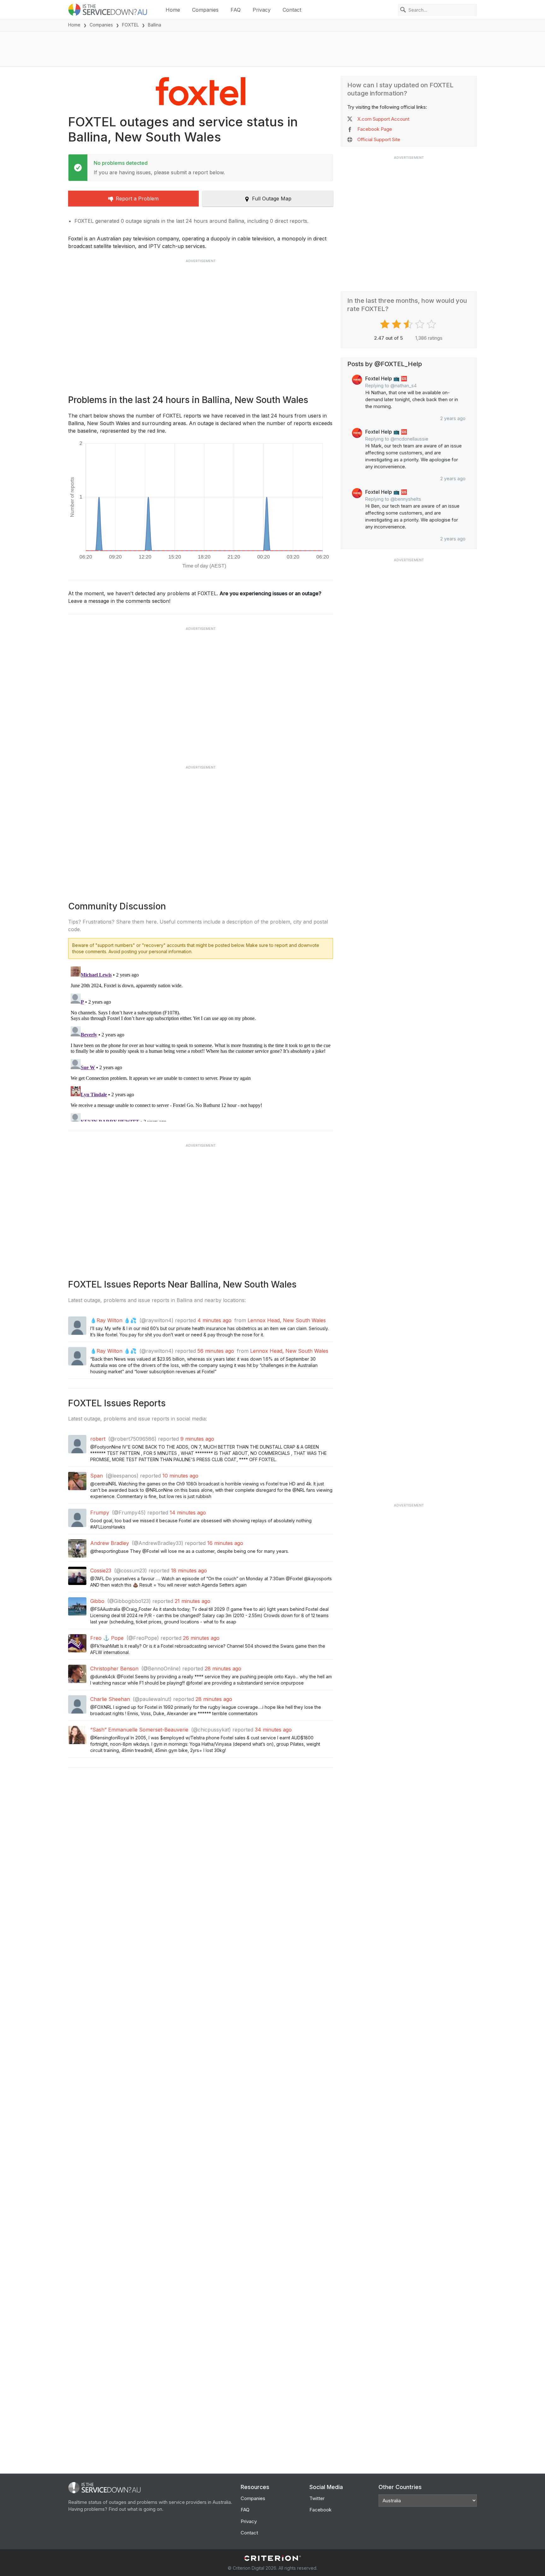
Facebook (320, 2510)
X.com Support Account (383, 119)
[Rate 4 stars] (421, 324)
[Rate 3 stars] (409, 324)
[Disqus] (201, 1043)
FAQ (236, 10)
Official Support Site (379, 139)
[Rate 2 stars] (397, 324)
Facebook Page (375, 129)
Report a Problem (137, 199)
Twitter (317, 2498)
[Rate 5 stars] (432, 324)
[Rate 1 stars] (386, 324)
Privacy (262, 10)
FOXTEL (130, 25)
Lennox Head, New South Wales (287, 1320)
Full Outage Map (272, 199)
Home (173, 10)
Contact (292, 10)
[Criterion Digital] (272, 2558)
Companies (205, 10)
